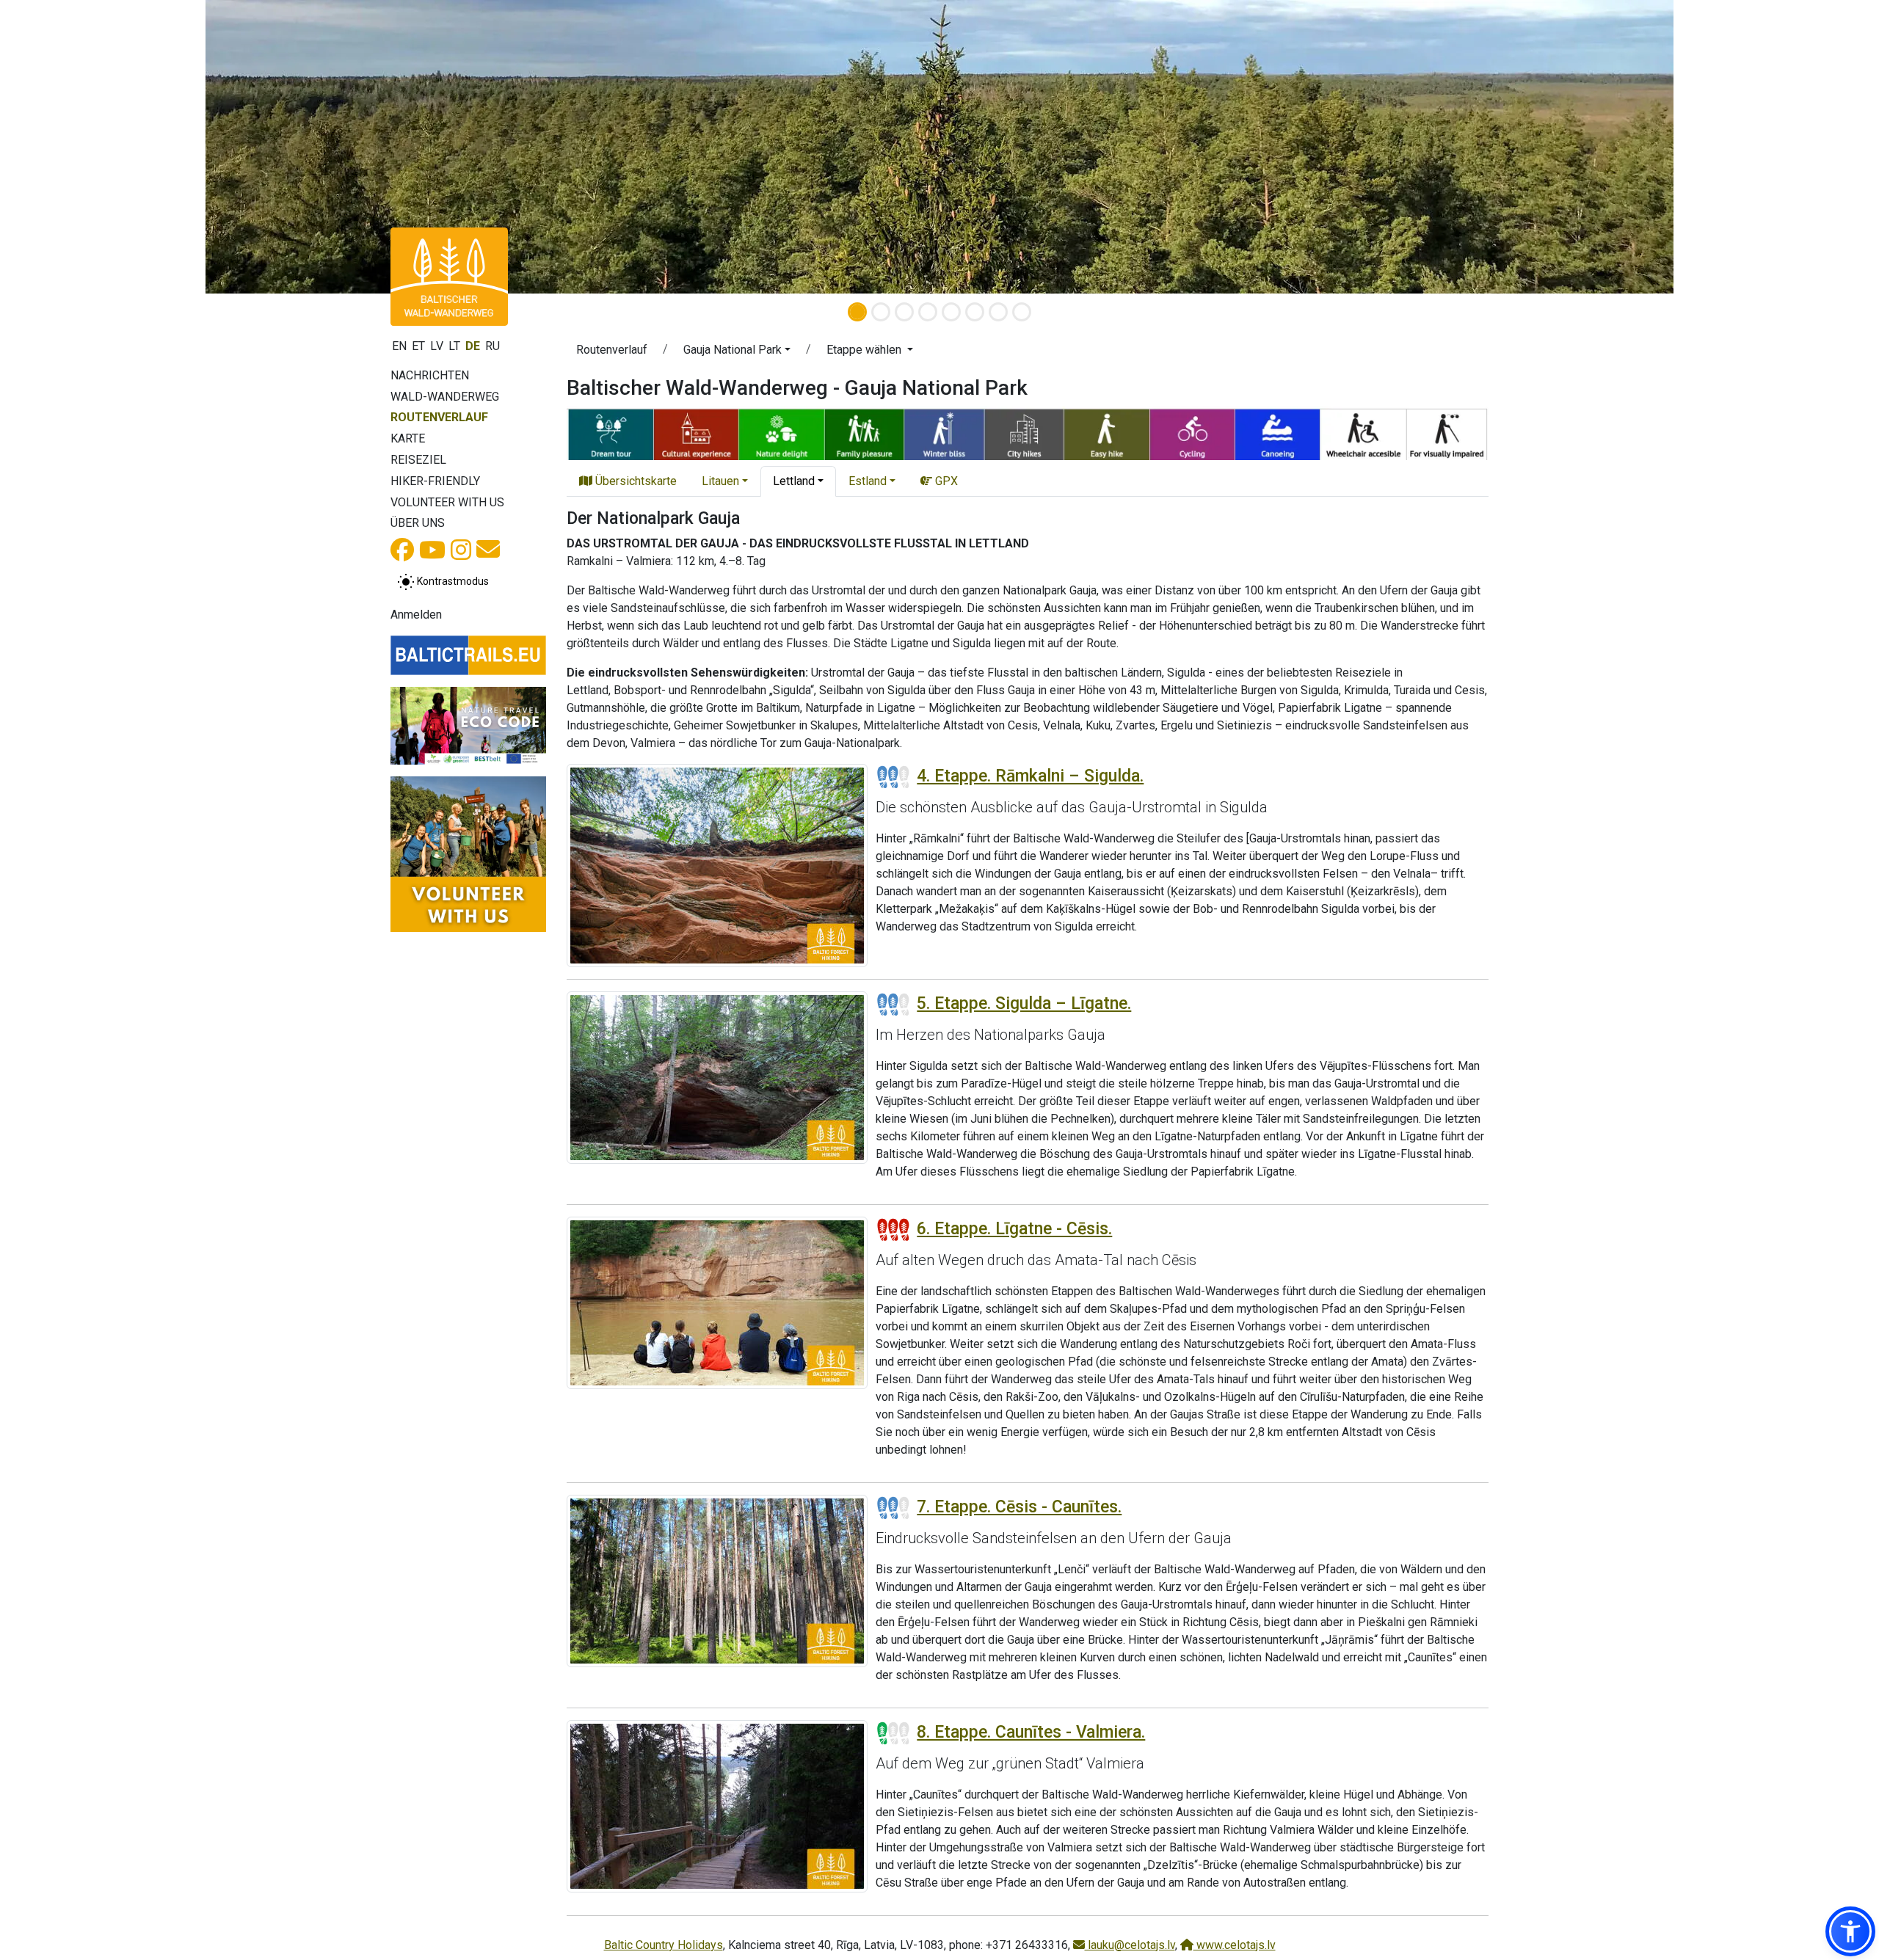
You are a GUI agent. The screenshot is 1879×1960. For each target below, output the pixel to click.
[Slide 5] (951, 312)
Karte (408, 438)
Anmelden (416, 615)
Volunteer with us (447, 502)
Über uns (418, 523)
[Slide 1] (857, 312)
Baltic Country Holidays (664, 1945)
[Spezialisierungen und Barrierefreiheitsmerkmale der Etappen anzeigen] (1028, 433)
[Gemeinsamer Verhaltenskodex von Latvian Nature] (468, 726)
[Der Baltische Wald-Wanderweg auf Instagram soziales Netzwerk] (461, 554)
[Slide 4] (928, 312)
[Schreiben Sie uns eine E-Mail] (488, 554)
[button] (737, 352)
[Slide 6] (975, 312)
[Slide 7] (998, 312)
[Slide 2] (881, 312)
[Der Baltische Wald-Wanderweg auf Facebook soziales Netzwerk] (402, 554)
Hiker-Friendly (435, 481)
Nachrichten (430, 375)
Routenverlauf (439, 417)
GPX (945, 481)
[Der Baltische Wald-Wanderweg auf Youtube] (432, 554)
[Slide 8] (1022, 312)
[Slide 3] (904, 312)
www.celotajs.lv (1235, 1945)
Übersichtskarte (635, 481)
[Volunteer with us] (468, 854)
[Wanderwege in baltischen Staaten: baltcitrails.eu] (468, 655)
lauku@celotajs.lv (1130, 1945)
